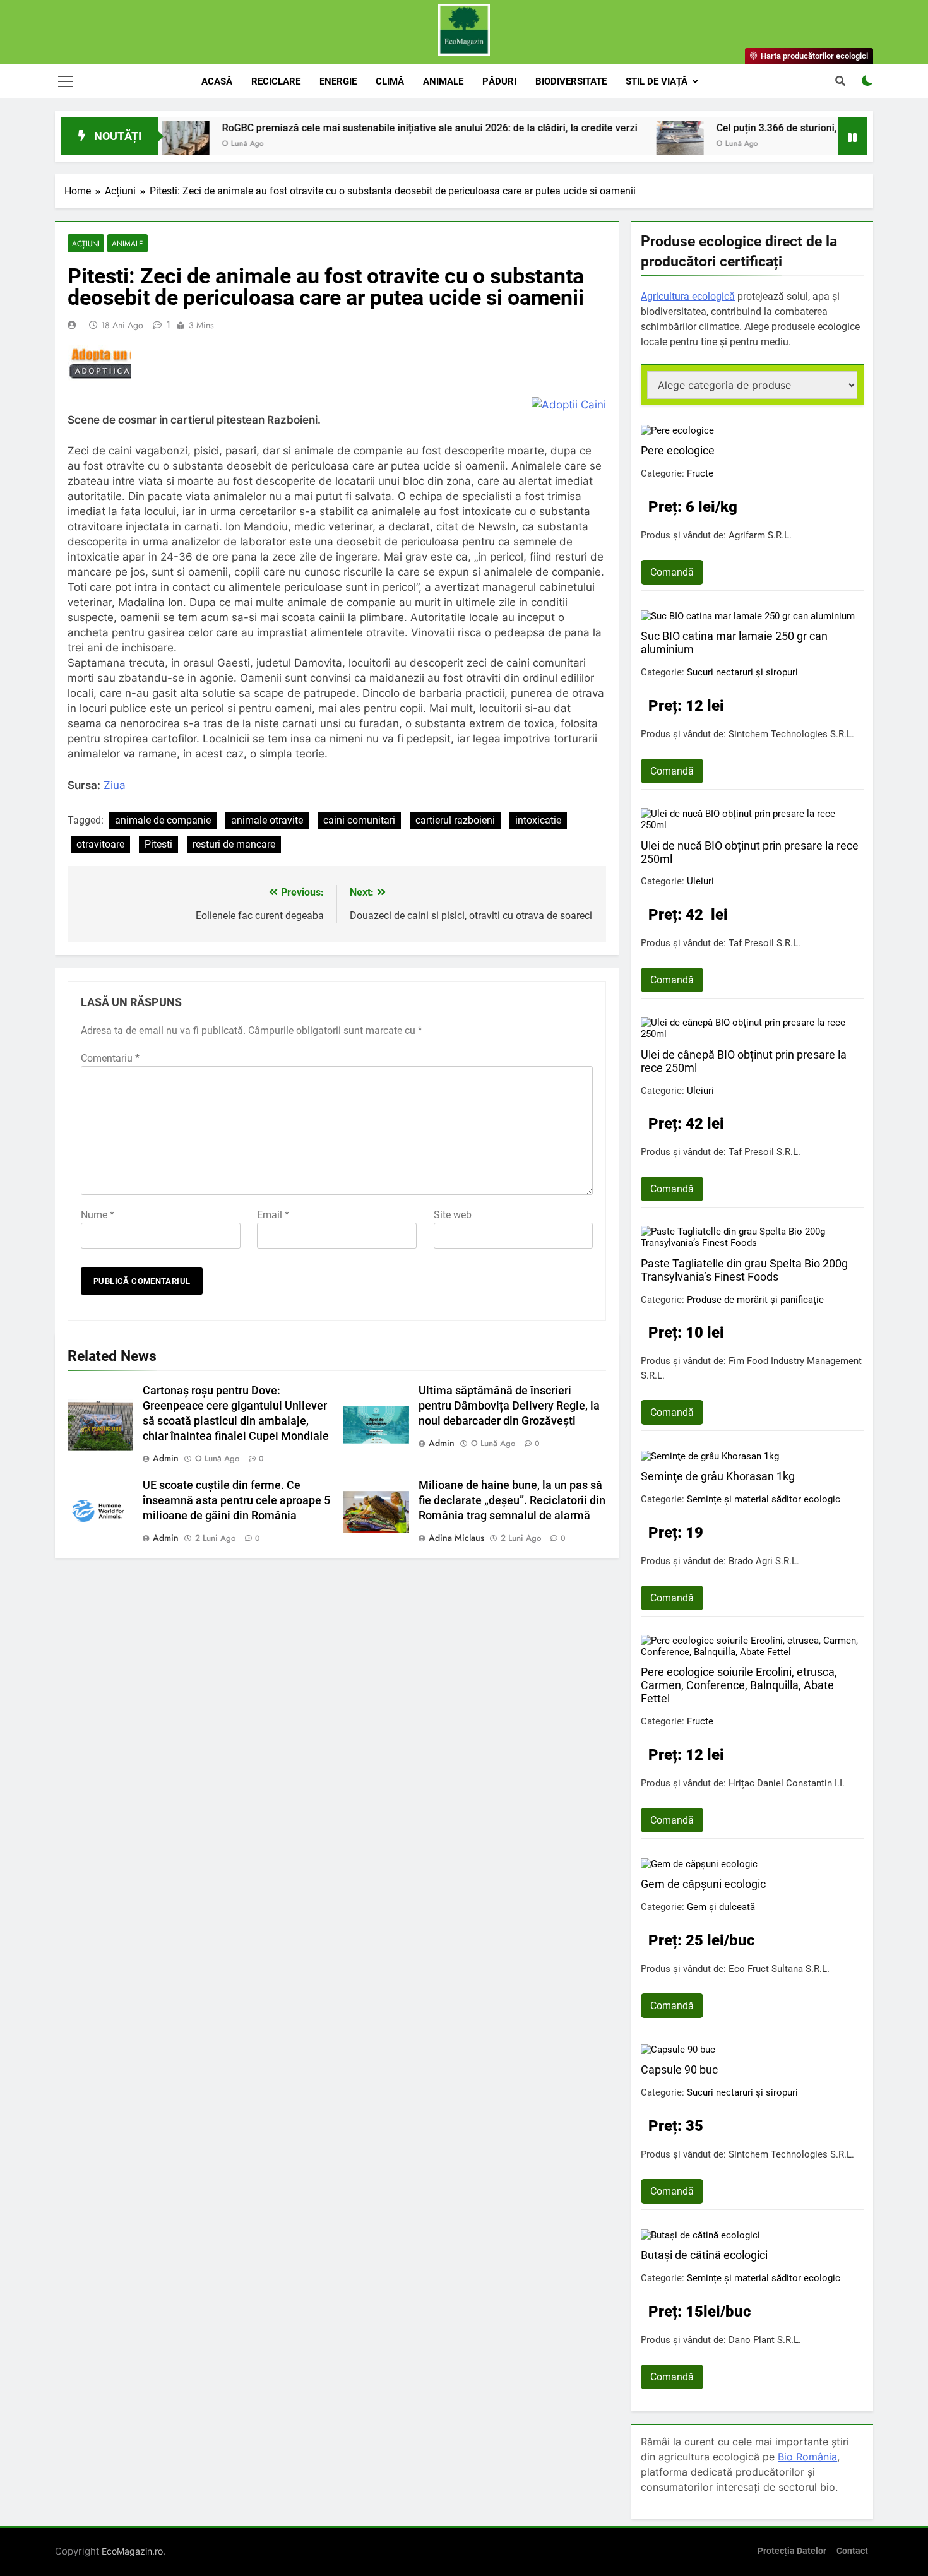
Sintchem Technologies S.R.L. (791, 734)
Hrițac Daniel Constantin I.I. (787, 1783)
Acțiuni (86, 243)
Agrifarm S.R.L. (760, 535)
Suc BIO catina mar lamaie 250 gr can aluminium (734, 643)
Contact (852, 2551)
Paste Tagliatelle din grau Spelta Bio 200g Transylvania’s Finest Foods (744, 1270)
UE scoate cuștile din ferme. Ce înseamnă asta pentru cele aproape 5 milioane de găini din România (236, 1500)
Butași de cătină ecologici (704, 2255)
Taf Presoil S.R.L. (764, 943)
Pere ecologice (678, 450)
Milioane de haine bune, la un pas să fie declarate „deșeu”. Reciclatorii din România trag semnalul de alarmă (512, 1500)
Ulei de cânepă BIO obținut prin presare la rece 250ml (744, 1061)
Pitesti (158, 844)
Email (273, 1215)
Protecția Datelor (792, 2551)
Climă (390, 81)
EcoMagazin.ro (132, 2551)
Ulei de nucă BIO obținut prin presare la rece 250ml (750, 852)
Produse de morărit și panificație (755, 1300)
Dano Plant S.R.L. (765, 2340)
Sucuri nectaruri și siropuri (742, 672)
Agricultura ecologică (688, 296)
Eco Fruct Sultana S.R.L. (779, 1969)
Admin (166, 1458)
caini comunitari (359, 820)
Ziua (115, 785)
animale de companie (163, 820)
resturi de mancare (234, 844)
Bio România (807, 2457)
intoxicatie (538, 820)
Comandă (672, 572)
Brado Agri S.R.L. (764, 1561)
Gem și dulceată (721, 1907)
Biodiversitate (571, 81)
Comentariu (110, 1058)
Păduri (499, 81)
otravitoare (100, 844)
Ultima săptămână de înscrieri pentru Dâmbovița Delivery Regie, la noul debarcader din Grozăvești (509, 1406)
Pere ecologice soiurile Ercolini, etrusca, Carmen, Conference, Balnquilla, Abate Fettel (739, 1685)
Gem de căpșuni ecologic (703, 1884)
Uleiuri (700, 881)
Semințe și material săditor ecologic (764, 1499)
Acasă (217, 81)
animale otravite (267, 820)
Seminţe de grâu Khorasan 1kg (718, 1476)
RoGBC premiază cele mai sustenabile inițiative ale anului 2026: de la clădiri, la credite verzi (364, 128)
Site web (453, 1215)
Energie (338, 81)
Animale (443, 81)
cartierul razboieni (455, 820)
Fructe (700, 473)
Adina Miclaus (456, 1538)
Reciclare (276, 81)
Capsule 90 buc (679, 2069)
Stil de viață (657, 81)
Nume (98, 1215)
